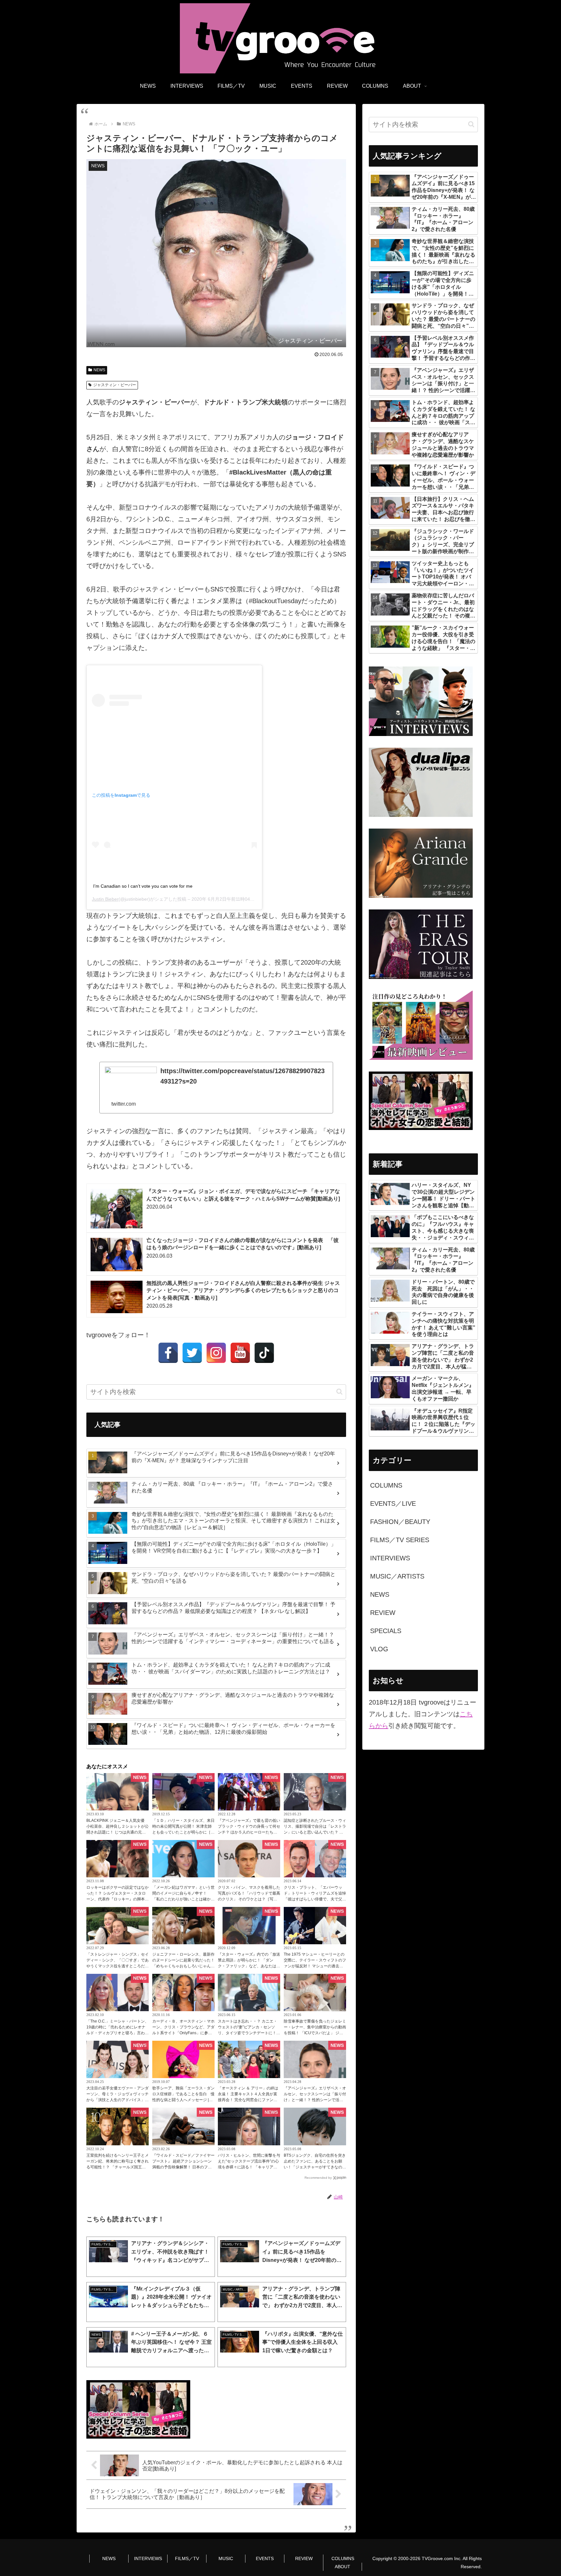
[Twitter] (192, 1353)
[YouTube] (240, 1353)
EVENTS (265, 2558)
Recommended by (318, 2178)
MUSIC (226, 2558)
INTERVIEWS (148, 2558)
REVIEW (304, 2558)
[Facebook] (168, 1353)
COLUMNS (343, 2558)
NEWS (99, 370)
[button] (339, 1392)
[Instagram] (216, 1353)
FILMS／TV (187, 2558)
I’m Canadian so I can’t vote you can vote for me (143, 886)
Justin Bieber (105, 899)
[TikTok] (264, 1353)
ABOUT (343, 2567)
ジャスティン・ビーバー (115, 385)
